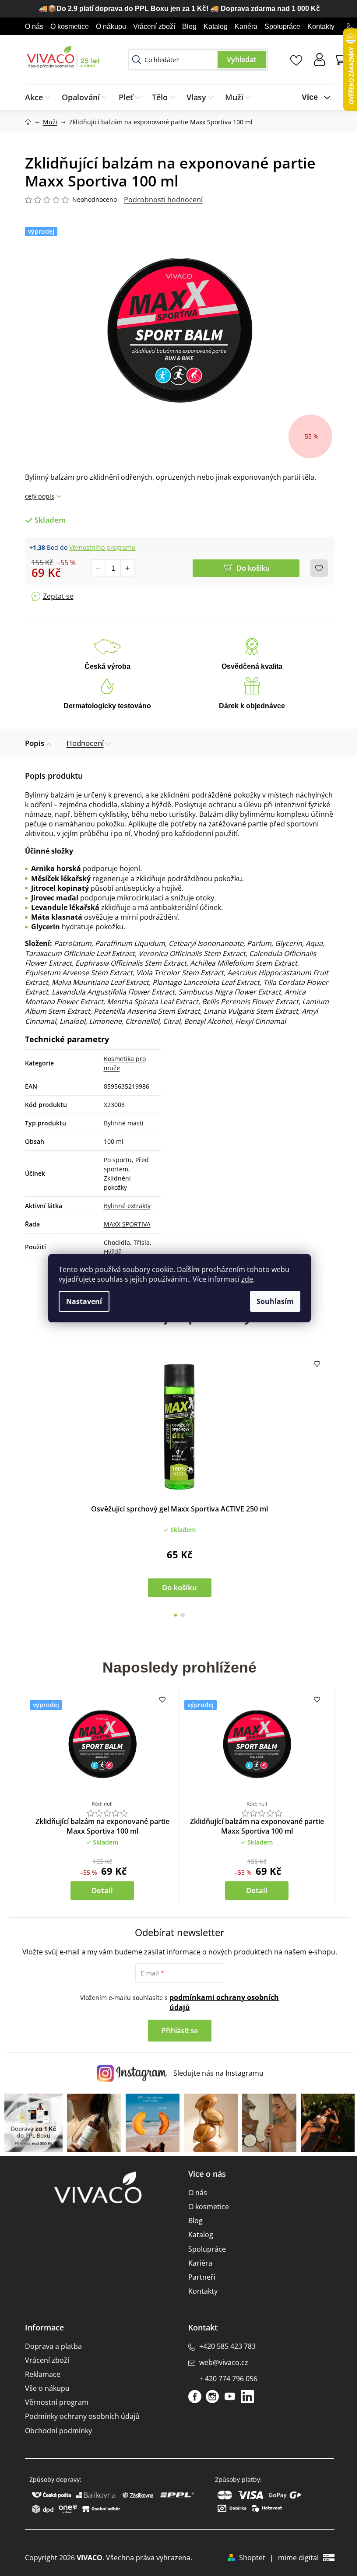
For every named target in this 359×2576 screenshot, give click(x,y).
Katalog (216, 26)
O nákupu (111, 26)
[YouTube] (230, 2397)
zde (247, 1279)
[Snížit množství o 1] (99, 568)
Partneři (202, 2277)
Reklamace (43, 2374)
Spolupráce (282, 26)
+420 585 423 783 (227, 2346)
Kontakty (321, 26)
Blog (189, 26)
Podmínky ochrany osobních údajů (82, 2416)
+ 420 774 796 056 (228, 2379)
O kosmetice (70, 26)
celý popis (40, 496)
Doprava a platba (53, 2346)
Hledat (242, 60)
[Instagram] (212, 2397)
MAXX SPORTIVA (127, 1224)
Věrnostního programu (102, 547)
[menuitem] (40, 97)
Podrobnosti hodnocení (163, 200)
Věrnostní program (57, 2402)
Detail (102, 1890)
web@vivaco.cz (224, 2362)
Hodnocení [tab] (85, 743)
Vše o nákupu (47, 2388)
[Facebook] (195, 2397)
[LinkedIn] (247, 2397)
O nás (34, 26)
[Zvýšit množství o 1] (127, 568)
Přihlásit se (180, 2031)
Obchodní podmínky (58, 2431)
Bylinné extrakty (127, 1206)
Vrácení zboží (154, 26)
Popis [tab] (35, 743)
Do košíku (253, 568)
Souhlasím (275, 1301)
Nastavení (84, 1301)
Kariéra (246, 26)
